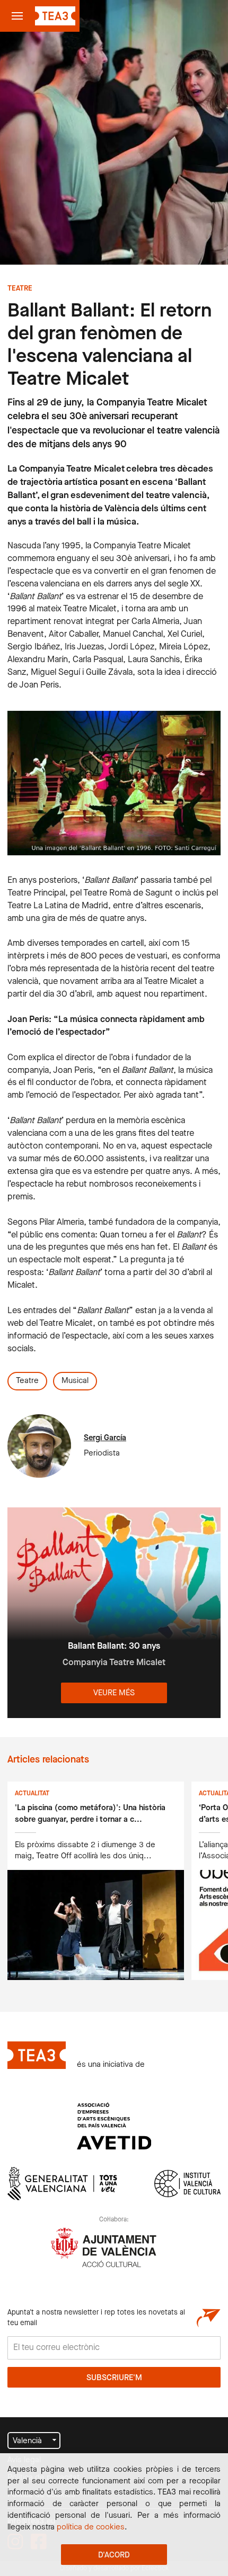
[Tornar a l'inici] (55, 16)
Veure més (114, 1693)
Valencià (27, 2441)
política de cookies (91, 2527)
